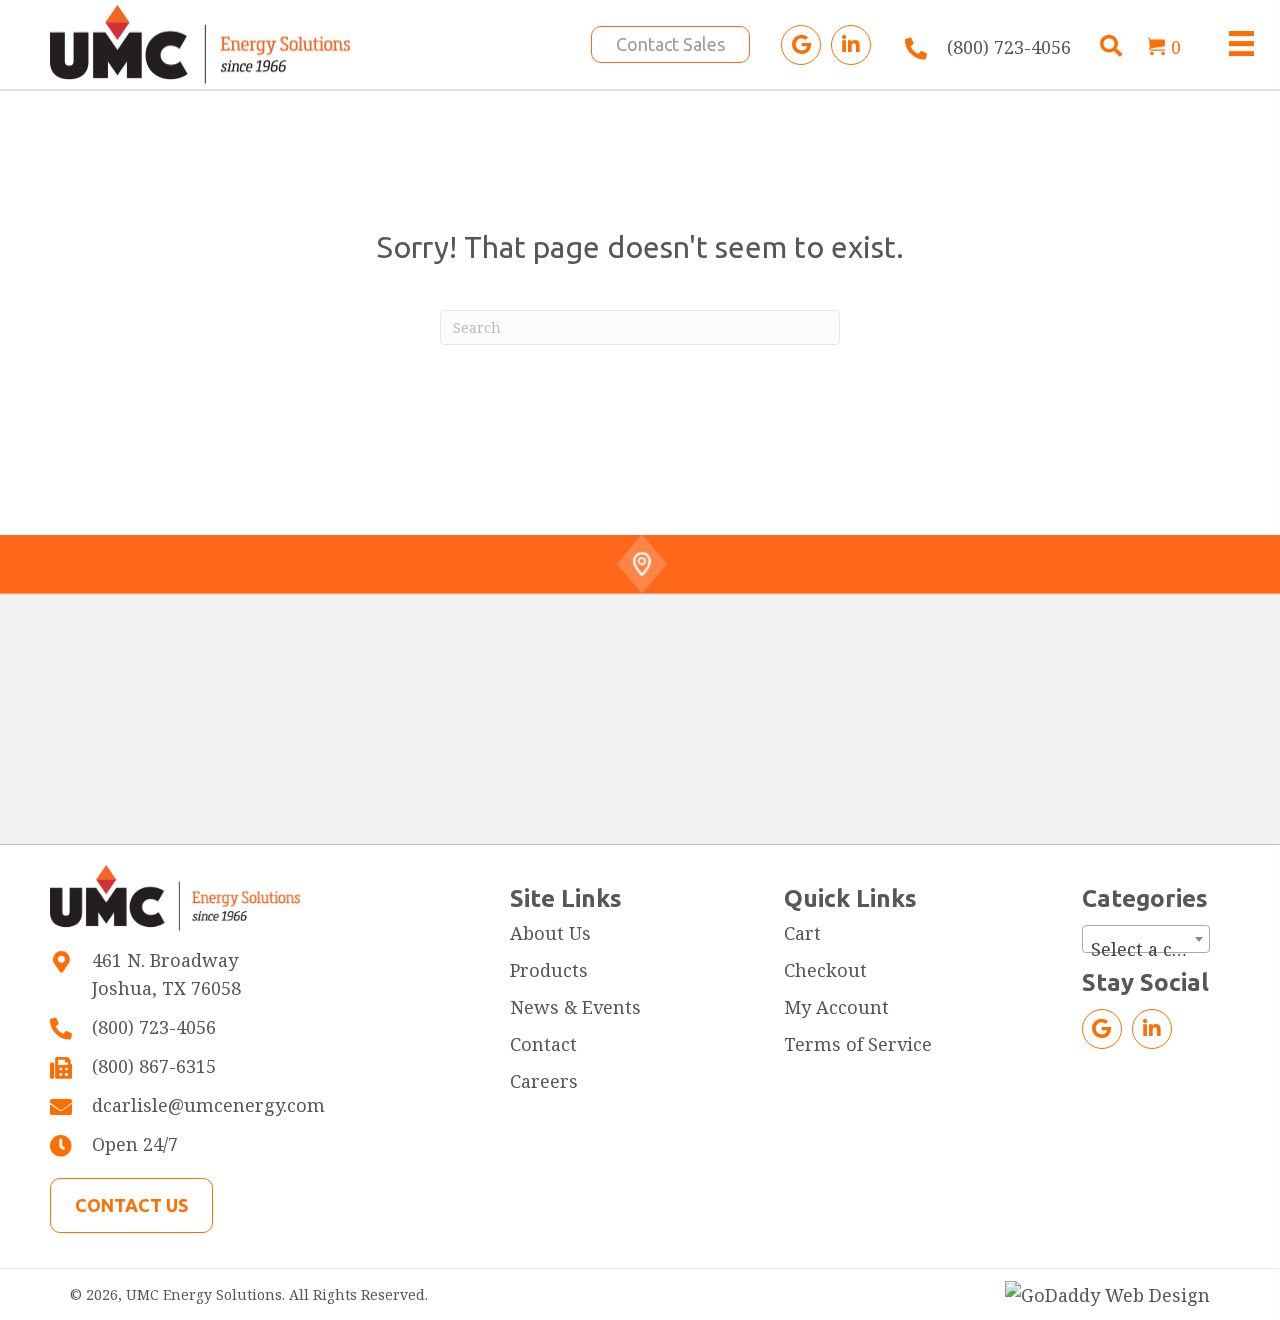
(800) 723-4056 (1009, 47)
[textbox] (1146, 949)
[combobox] (1146, 939)
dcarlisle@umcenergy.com (208, 1105)
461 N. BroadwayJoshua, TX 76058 (166, 974)
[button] (801, 45)
